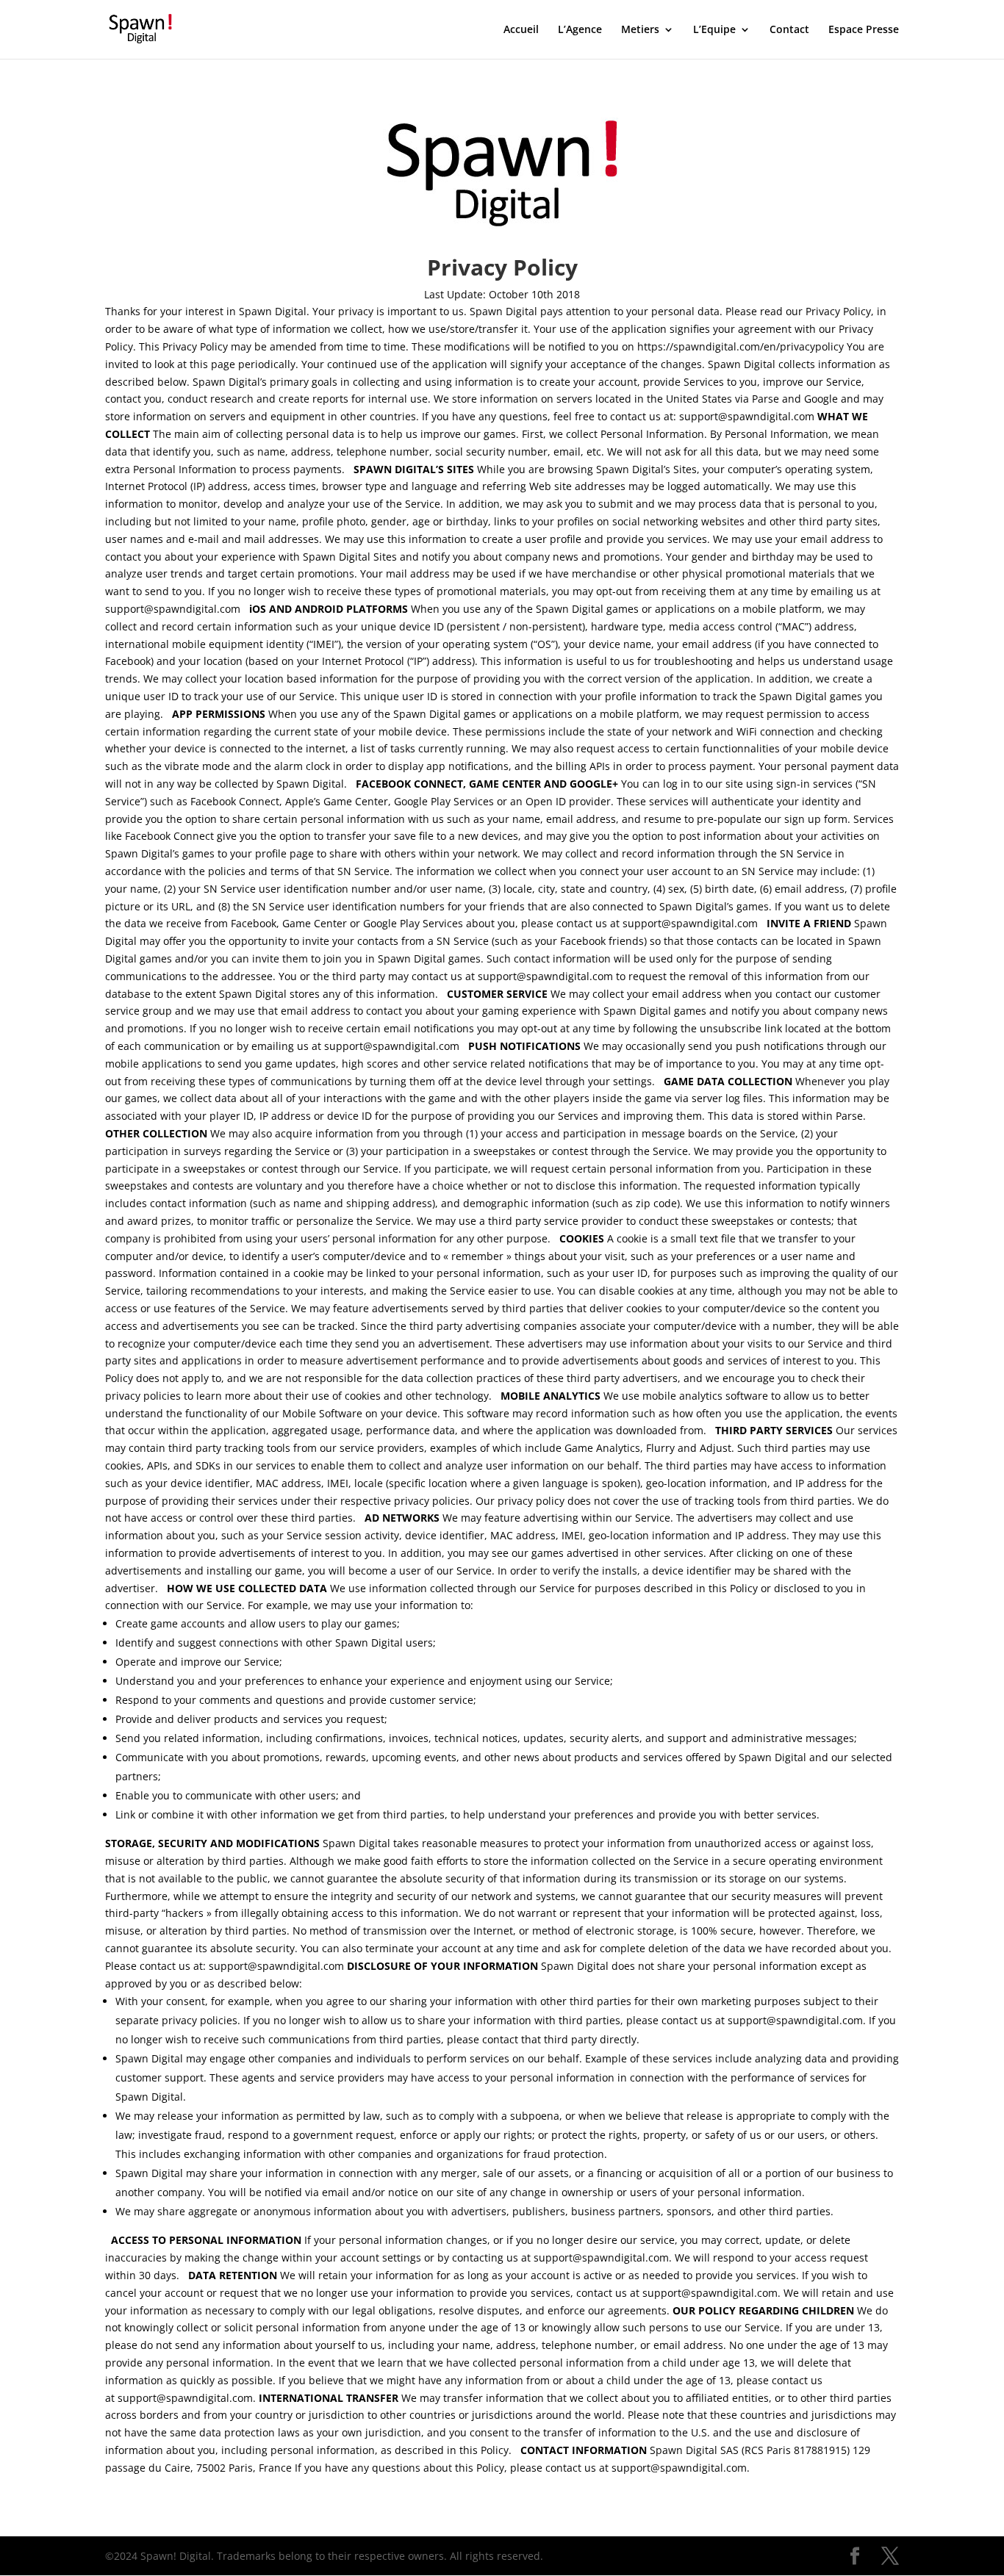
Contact (789, 30)
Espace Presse (864, 30)
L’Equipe (714, 30)
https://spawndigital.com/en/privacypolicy (741, 346)
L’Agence (580, 30)
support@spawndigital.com (748, 416)
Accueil (521, 30)
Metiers (640, 30)
